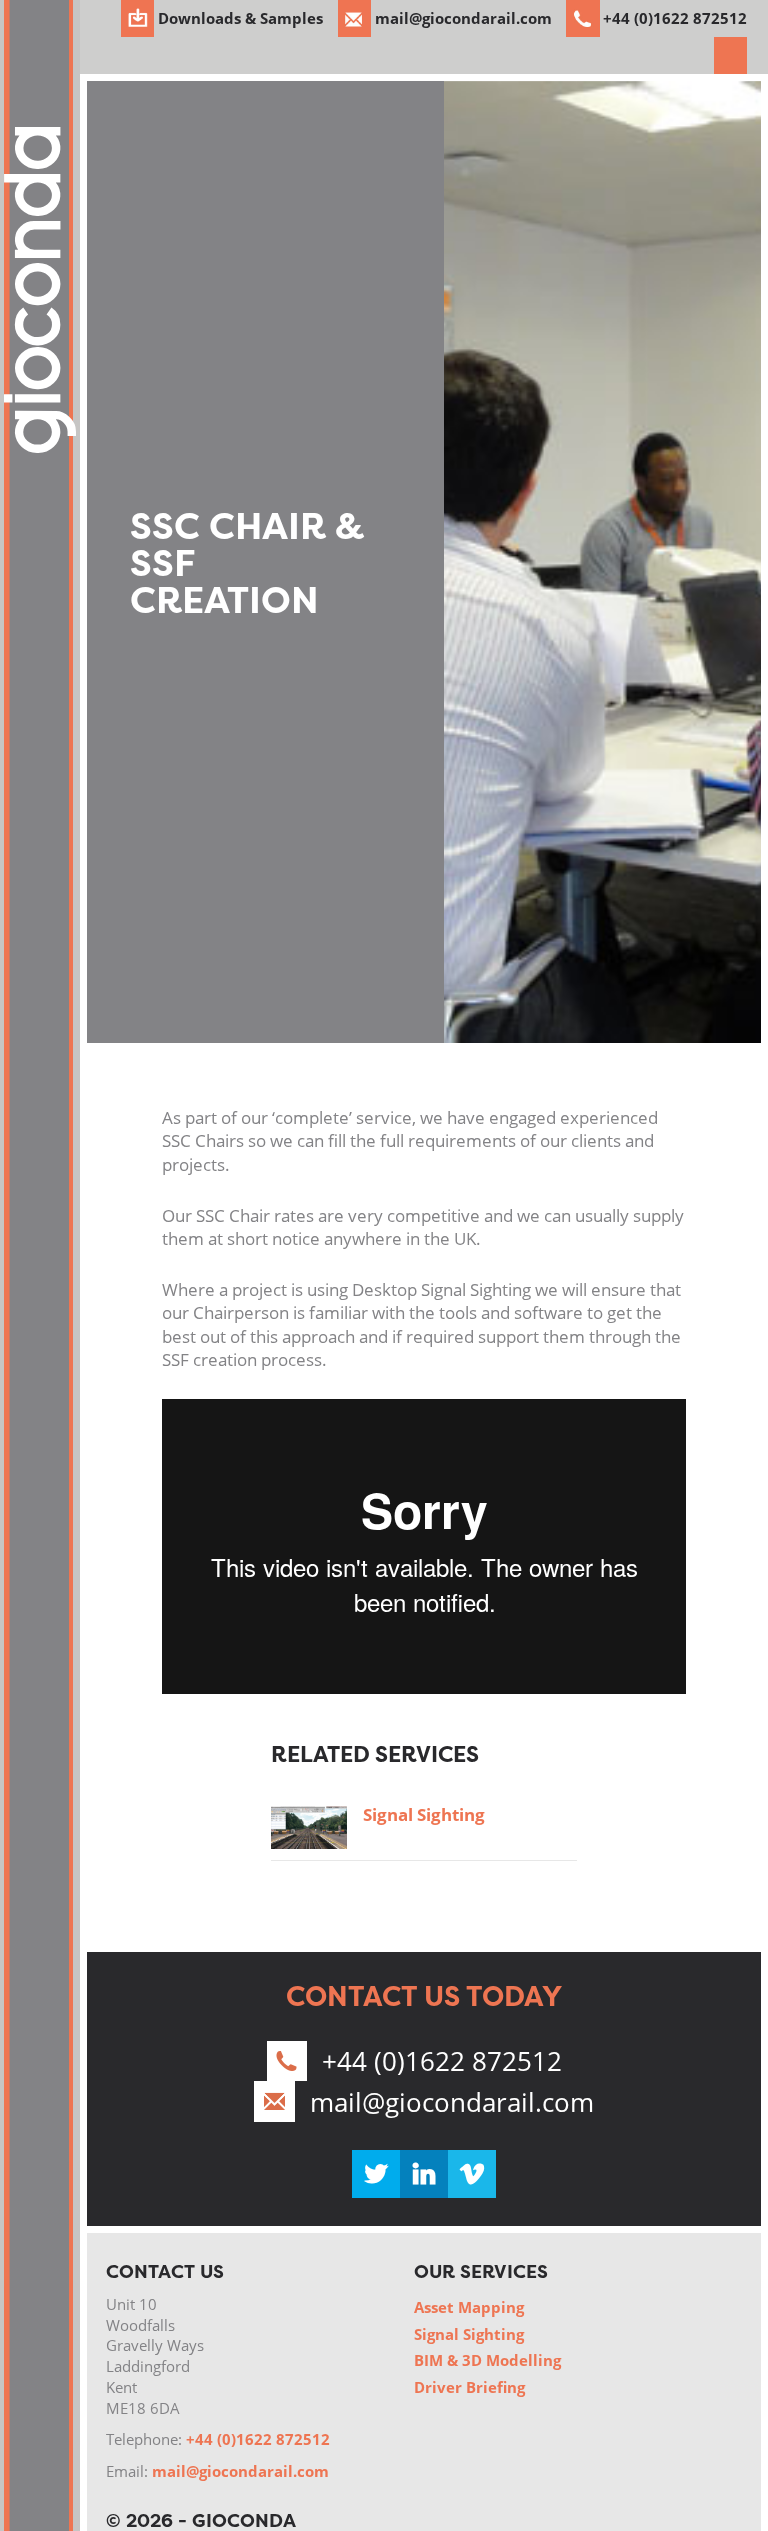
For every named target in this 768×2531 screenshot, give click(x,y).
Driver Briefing (469, 2387)
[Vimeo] (472, 2174)
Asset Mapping (469, 2307)
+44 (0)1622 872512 (442, 2061)
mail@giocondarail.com (452, 2102)
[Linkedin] (424, 2174)
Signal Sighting (424, 1814)
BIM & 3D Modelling (487, 2360)
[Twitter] (376, 2174)
